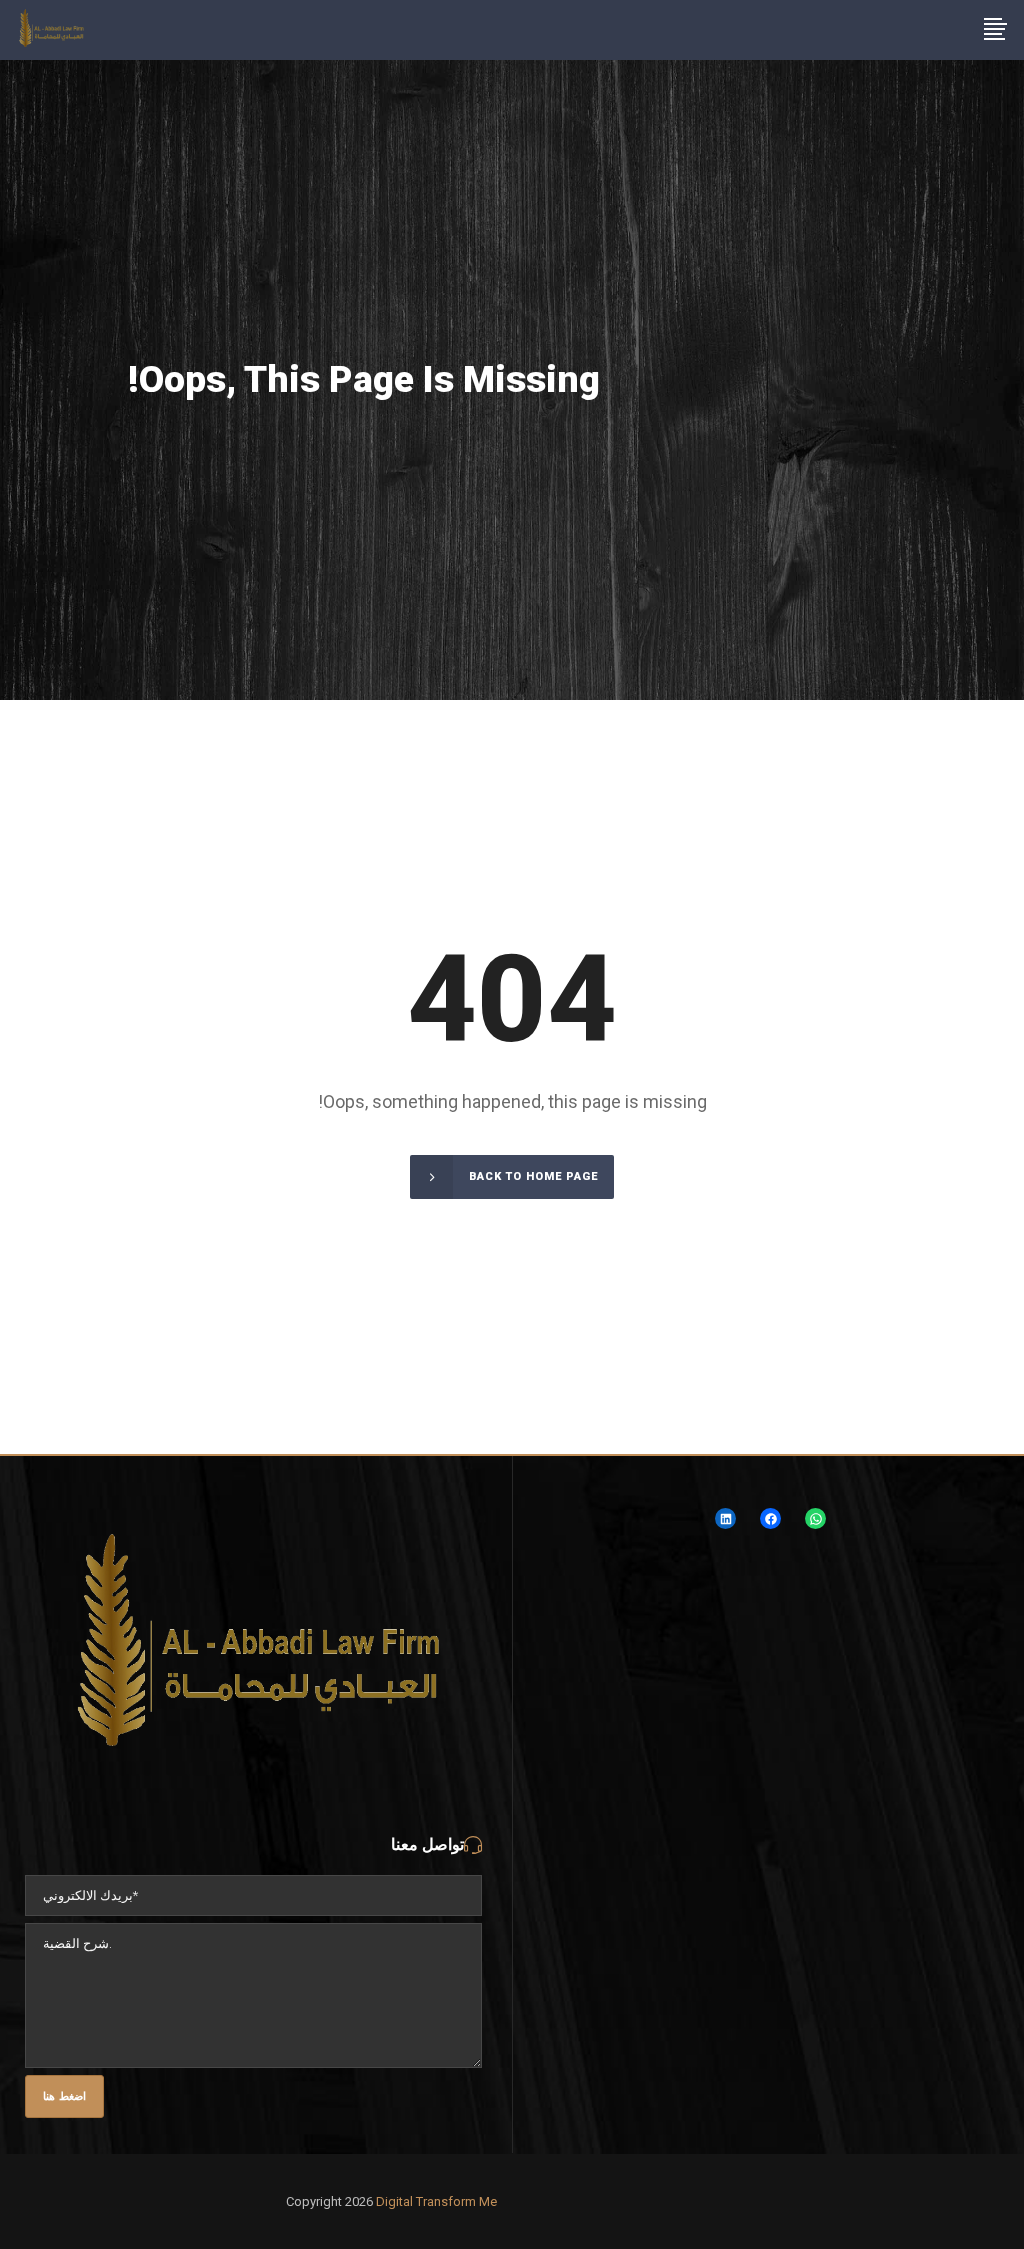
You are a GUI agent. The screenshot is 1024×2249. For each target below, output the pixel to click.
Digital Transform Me (436, 2201)
